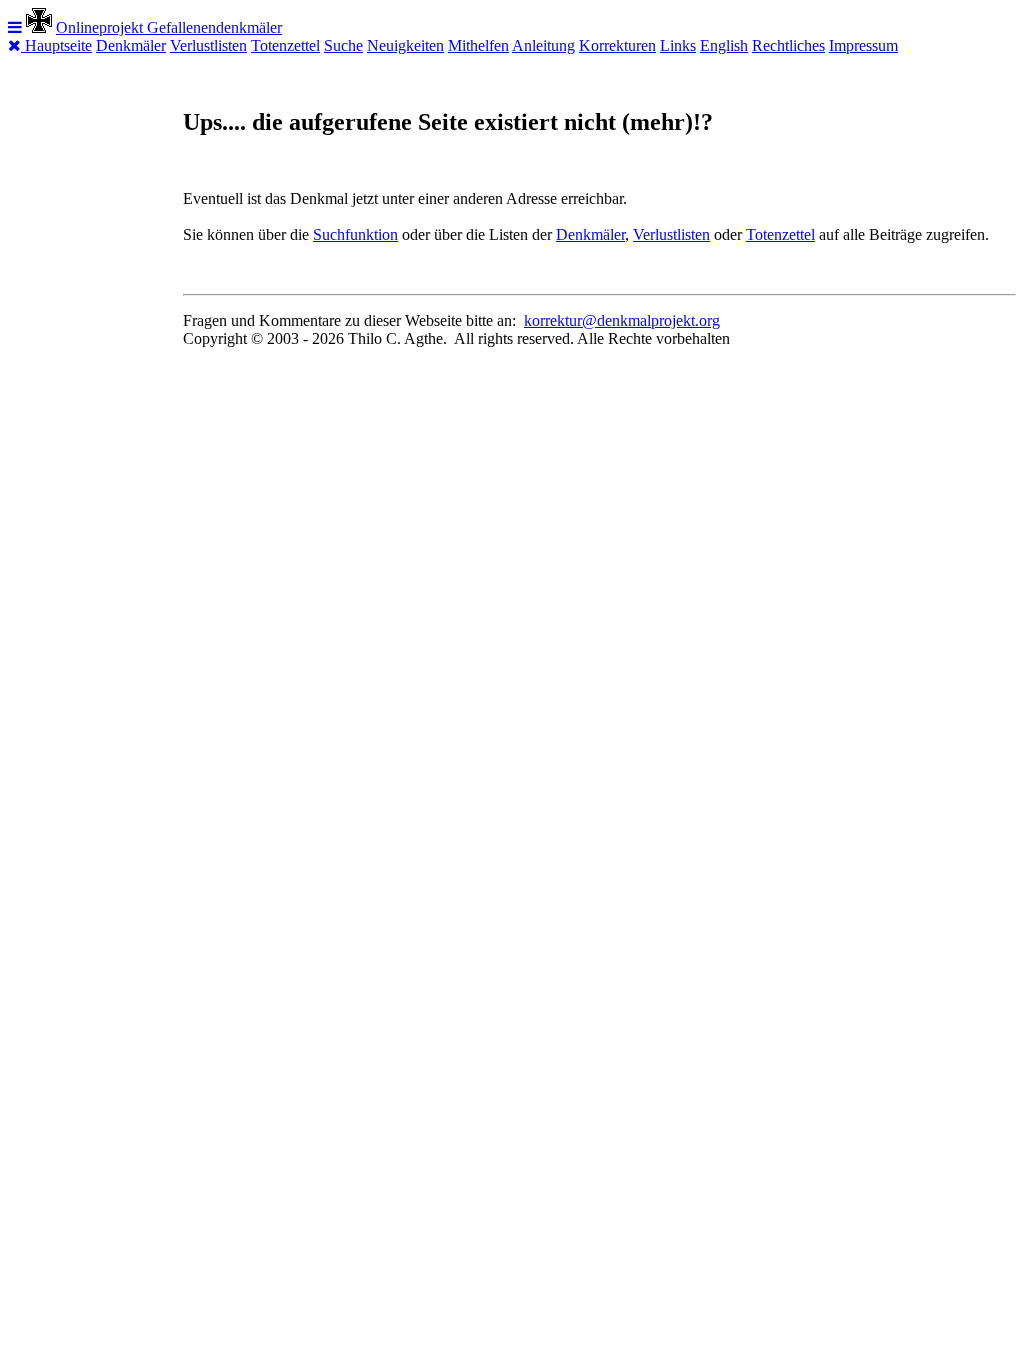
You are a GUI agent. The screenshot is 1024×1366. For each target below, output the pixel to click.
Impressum (863, 45)
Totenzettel (285, 45)
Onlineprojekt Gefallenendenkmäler (169, 27)
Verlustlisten (208, 45)
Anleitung (543, 45)
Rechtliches (788, 45)
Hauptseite (58, 45)
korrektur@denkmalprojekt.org (622, 320)
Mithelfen (478, 45)
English (724, 45)
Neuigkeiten (405, 45)
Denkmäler (131, 45)
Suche (343, 45)
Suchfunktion (355, 234)
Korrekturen (617, 45)
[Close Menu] (16, 45)
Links (678, 45)
